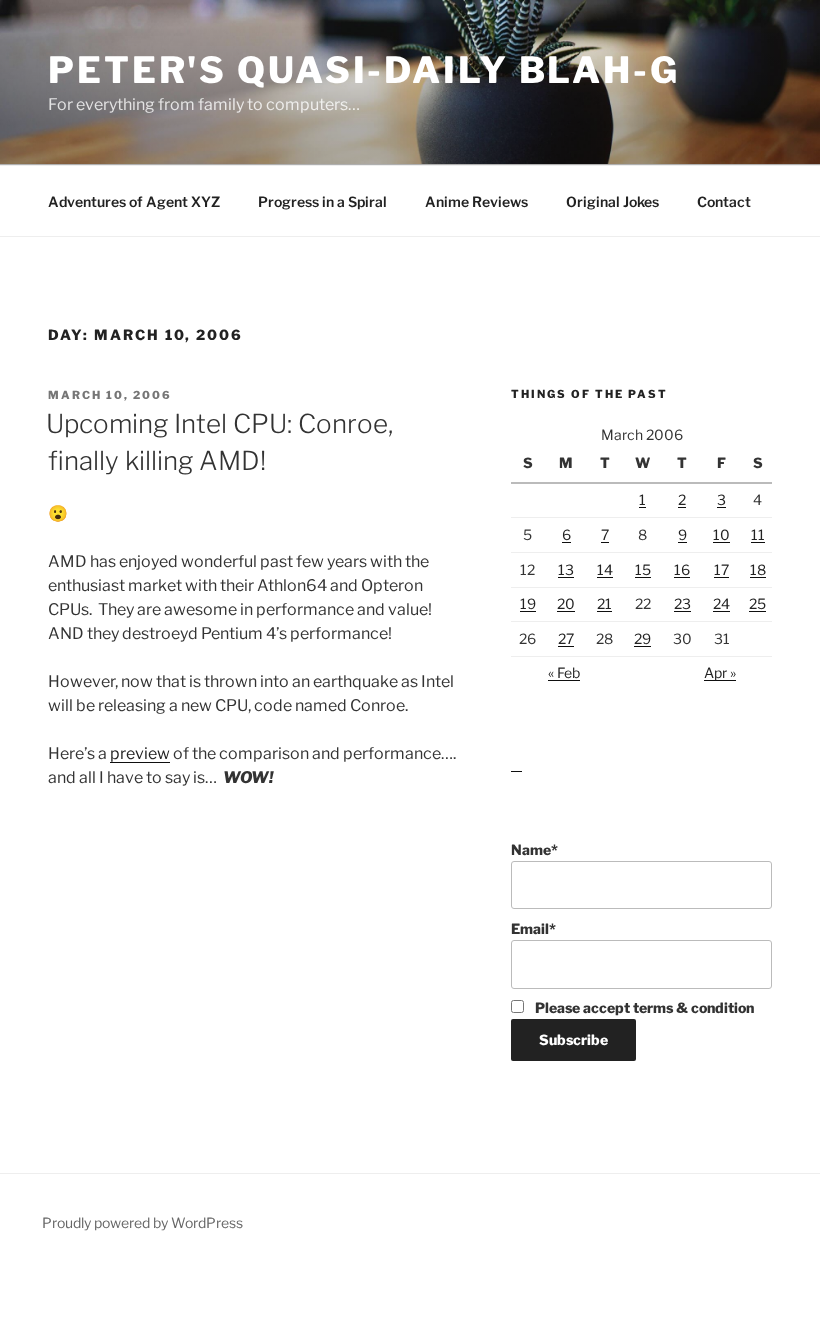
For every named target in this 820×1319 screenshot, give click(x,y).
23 (682, 603)
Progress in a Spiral (322, 201)
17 (721, 569)
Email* (533, 928)
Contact (724, 201)
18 (758, 569)
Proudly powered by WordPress (142, 1222)
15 (643, 569)
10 (721, 534)
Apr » (720, 672)
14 (605, 569)
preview (140, 753)
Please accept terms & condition (643, 1007)
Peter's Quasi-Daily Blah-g (364, 70)
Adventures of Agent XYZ (134, 201)
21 (604, 603)
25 (757, 603)
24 (721, 603)
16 (682, 569)
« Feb (564, 672)
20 (566, 603)
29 (642, 638)
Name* (534, 849)
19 (528, 603)
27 (566, 638)
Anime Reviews (476, 201)
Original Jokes (612, 201)
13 (566, 569)
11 (758, 534)
